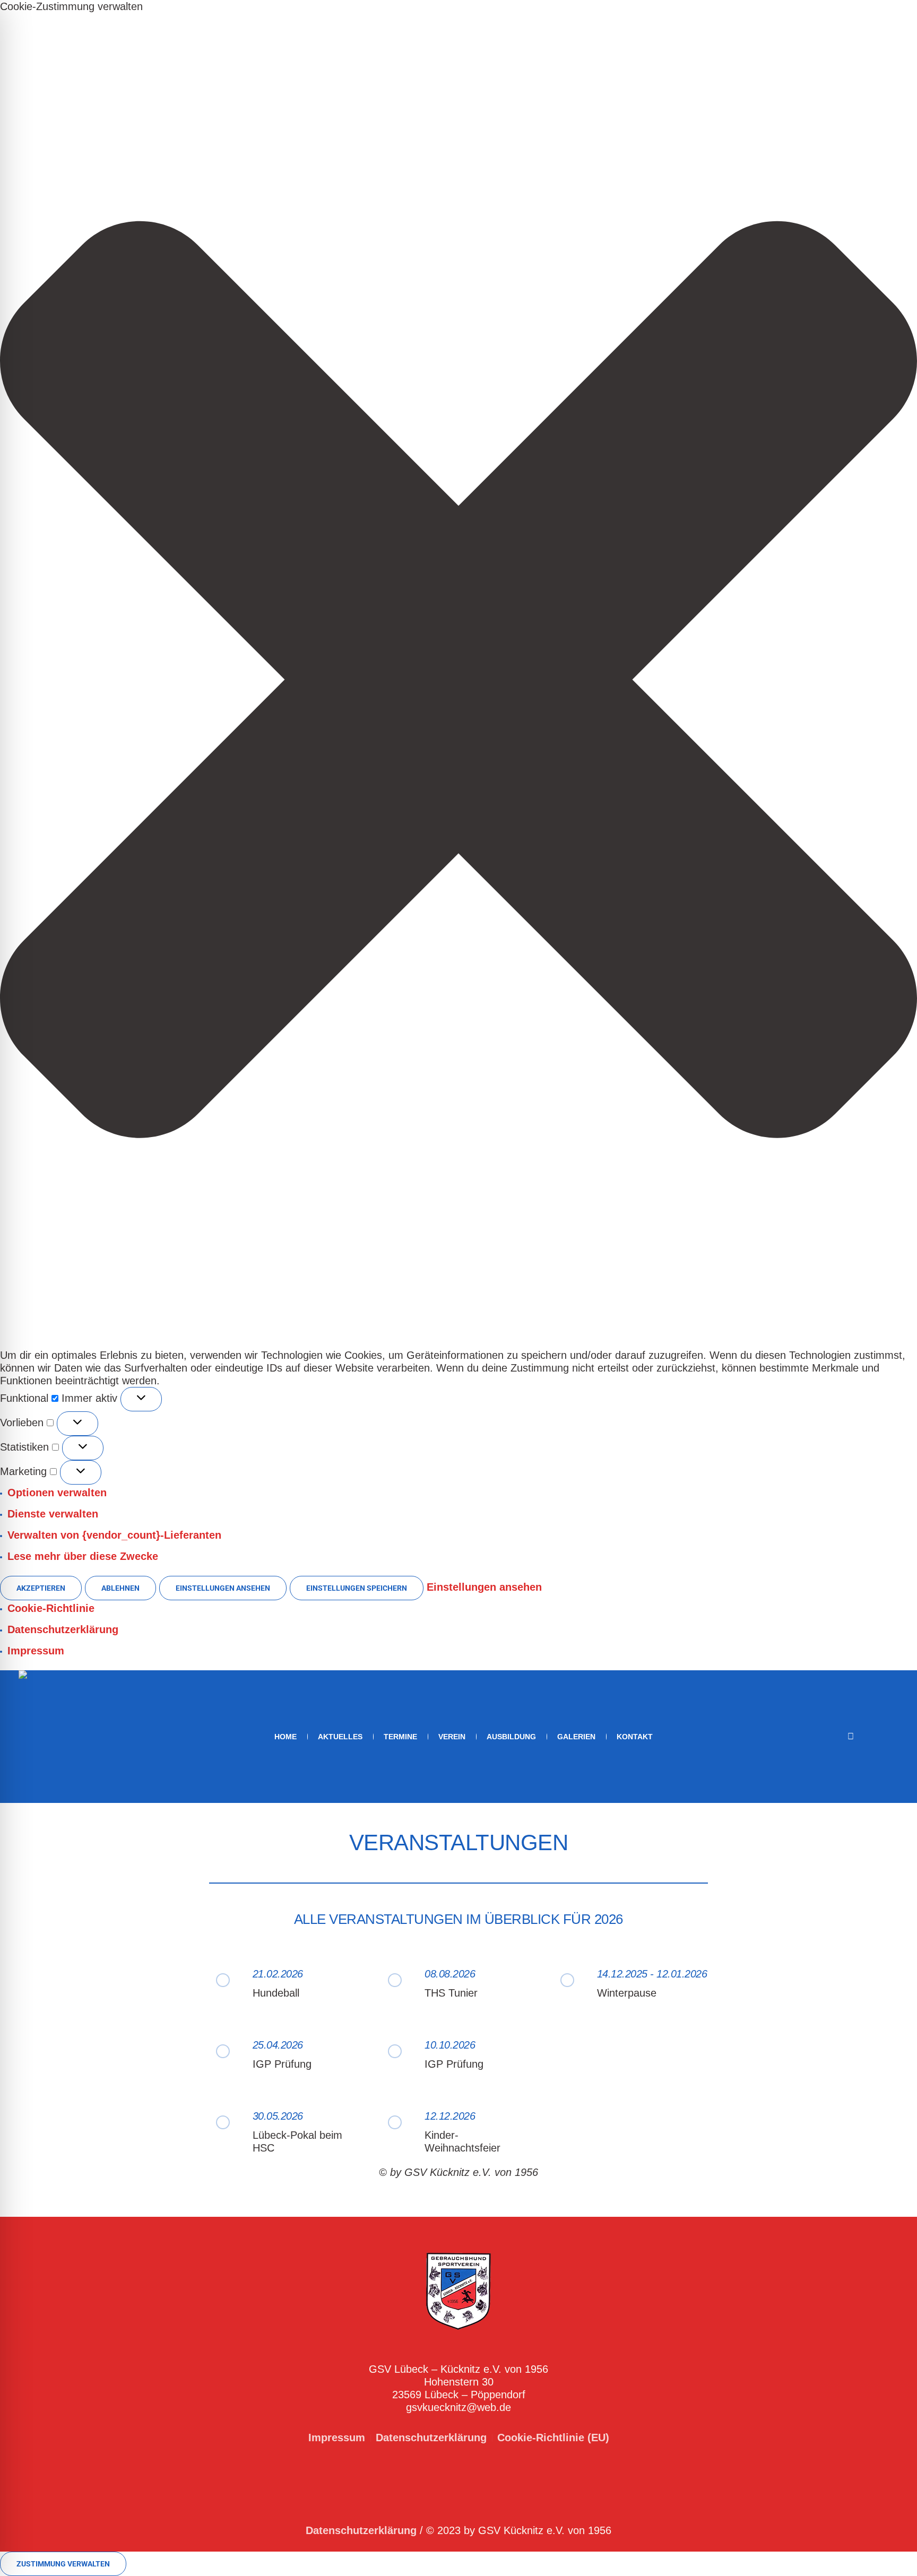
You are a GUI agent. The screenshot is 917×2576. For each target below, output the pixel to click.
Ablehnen (120, 1588)
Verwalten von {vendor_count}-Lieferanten (114, 1535)
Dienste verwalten (53, 1514)
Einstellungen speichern (357, 1588)
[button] (458, 681)
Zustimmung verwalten (63, 2564)
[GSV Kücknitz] (458, 2291)
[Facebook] (875, 1738)
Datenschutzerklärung (63, 1629)
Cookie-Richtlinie (51, 1608)
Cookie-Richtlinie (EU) (553, 2438)
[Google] (890, 1738)
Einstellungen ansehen (223, 1588)
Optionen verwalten (57, 1493)
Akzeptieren (41, 1588)
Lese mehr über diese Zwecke (83, 1556)
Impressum (36, 1651)
